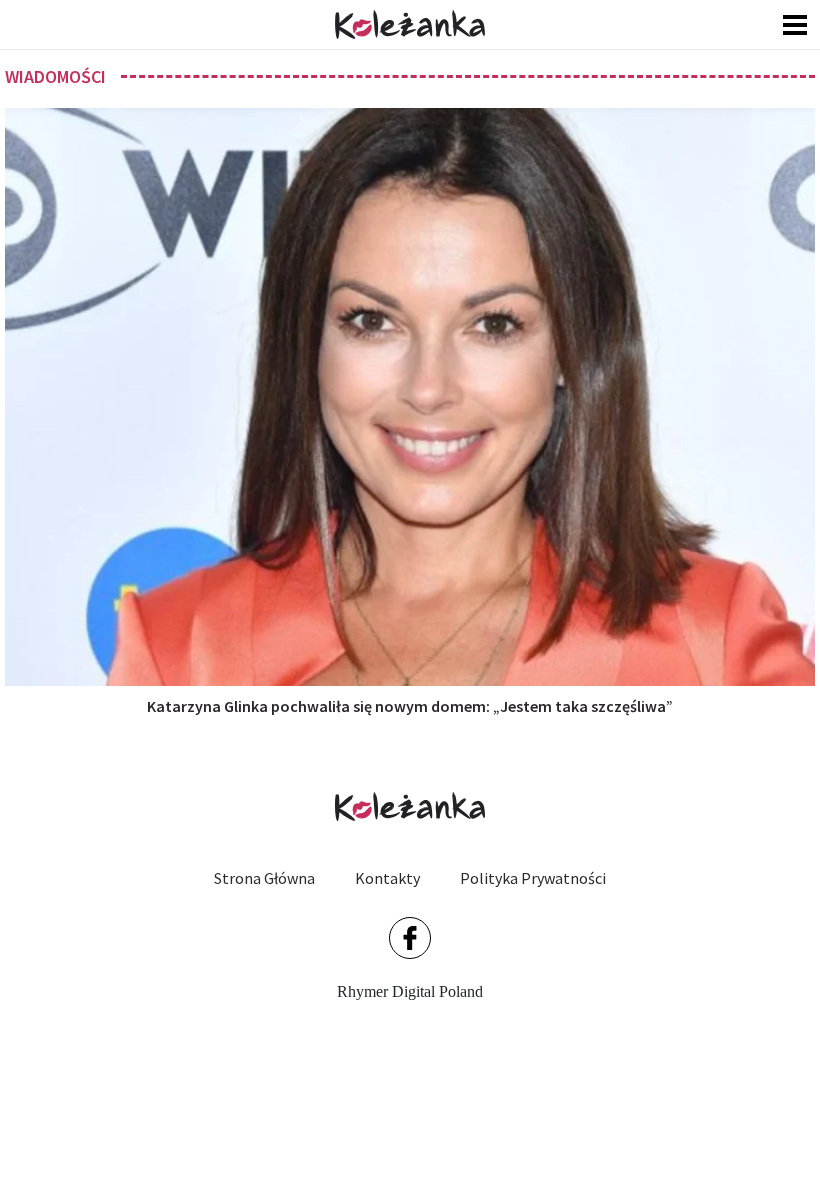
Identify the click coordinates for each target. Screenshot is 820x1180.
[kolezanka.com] (410, 24)
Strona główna (264, 878)
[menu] (795, 24)
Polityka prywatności (533, 878)
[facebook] (410, 938)
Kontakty (387, 878)
